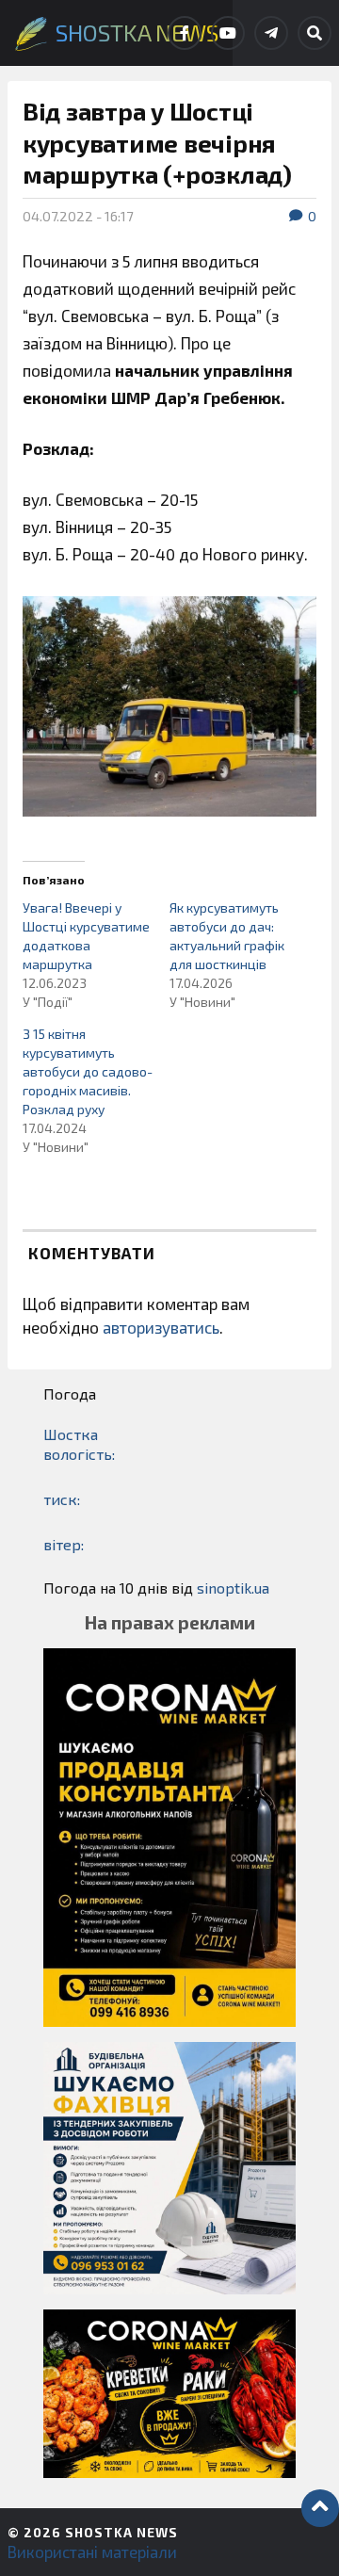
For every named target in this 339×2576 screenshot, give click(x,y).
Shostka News (121, 2532)
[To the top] (320, 2508)
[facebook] (185, 33)
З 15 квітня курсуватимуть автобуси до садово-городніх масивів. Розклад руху (88, 1071)
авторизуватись (161, 1327)
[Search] (315, 33)
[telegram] (271, 33)
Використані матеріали (92, 2552)
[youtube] (228, 33)
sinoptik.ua (233, 1588)
